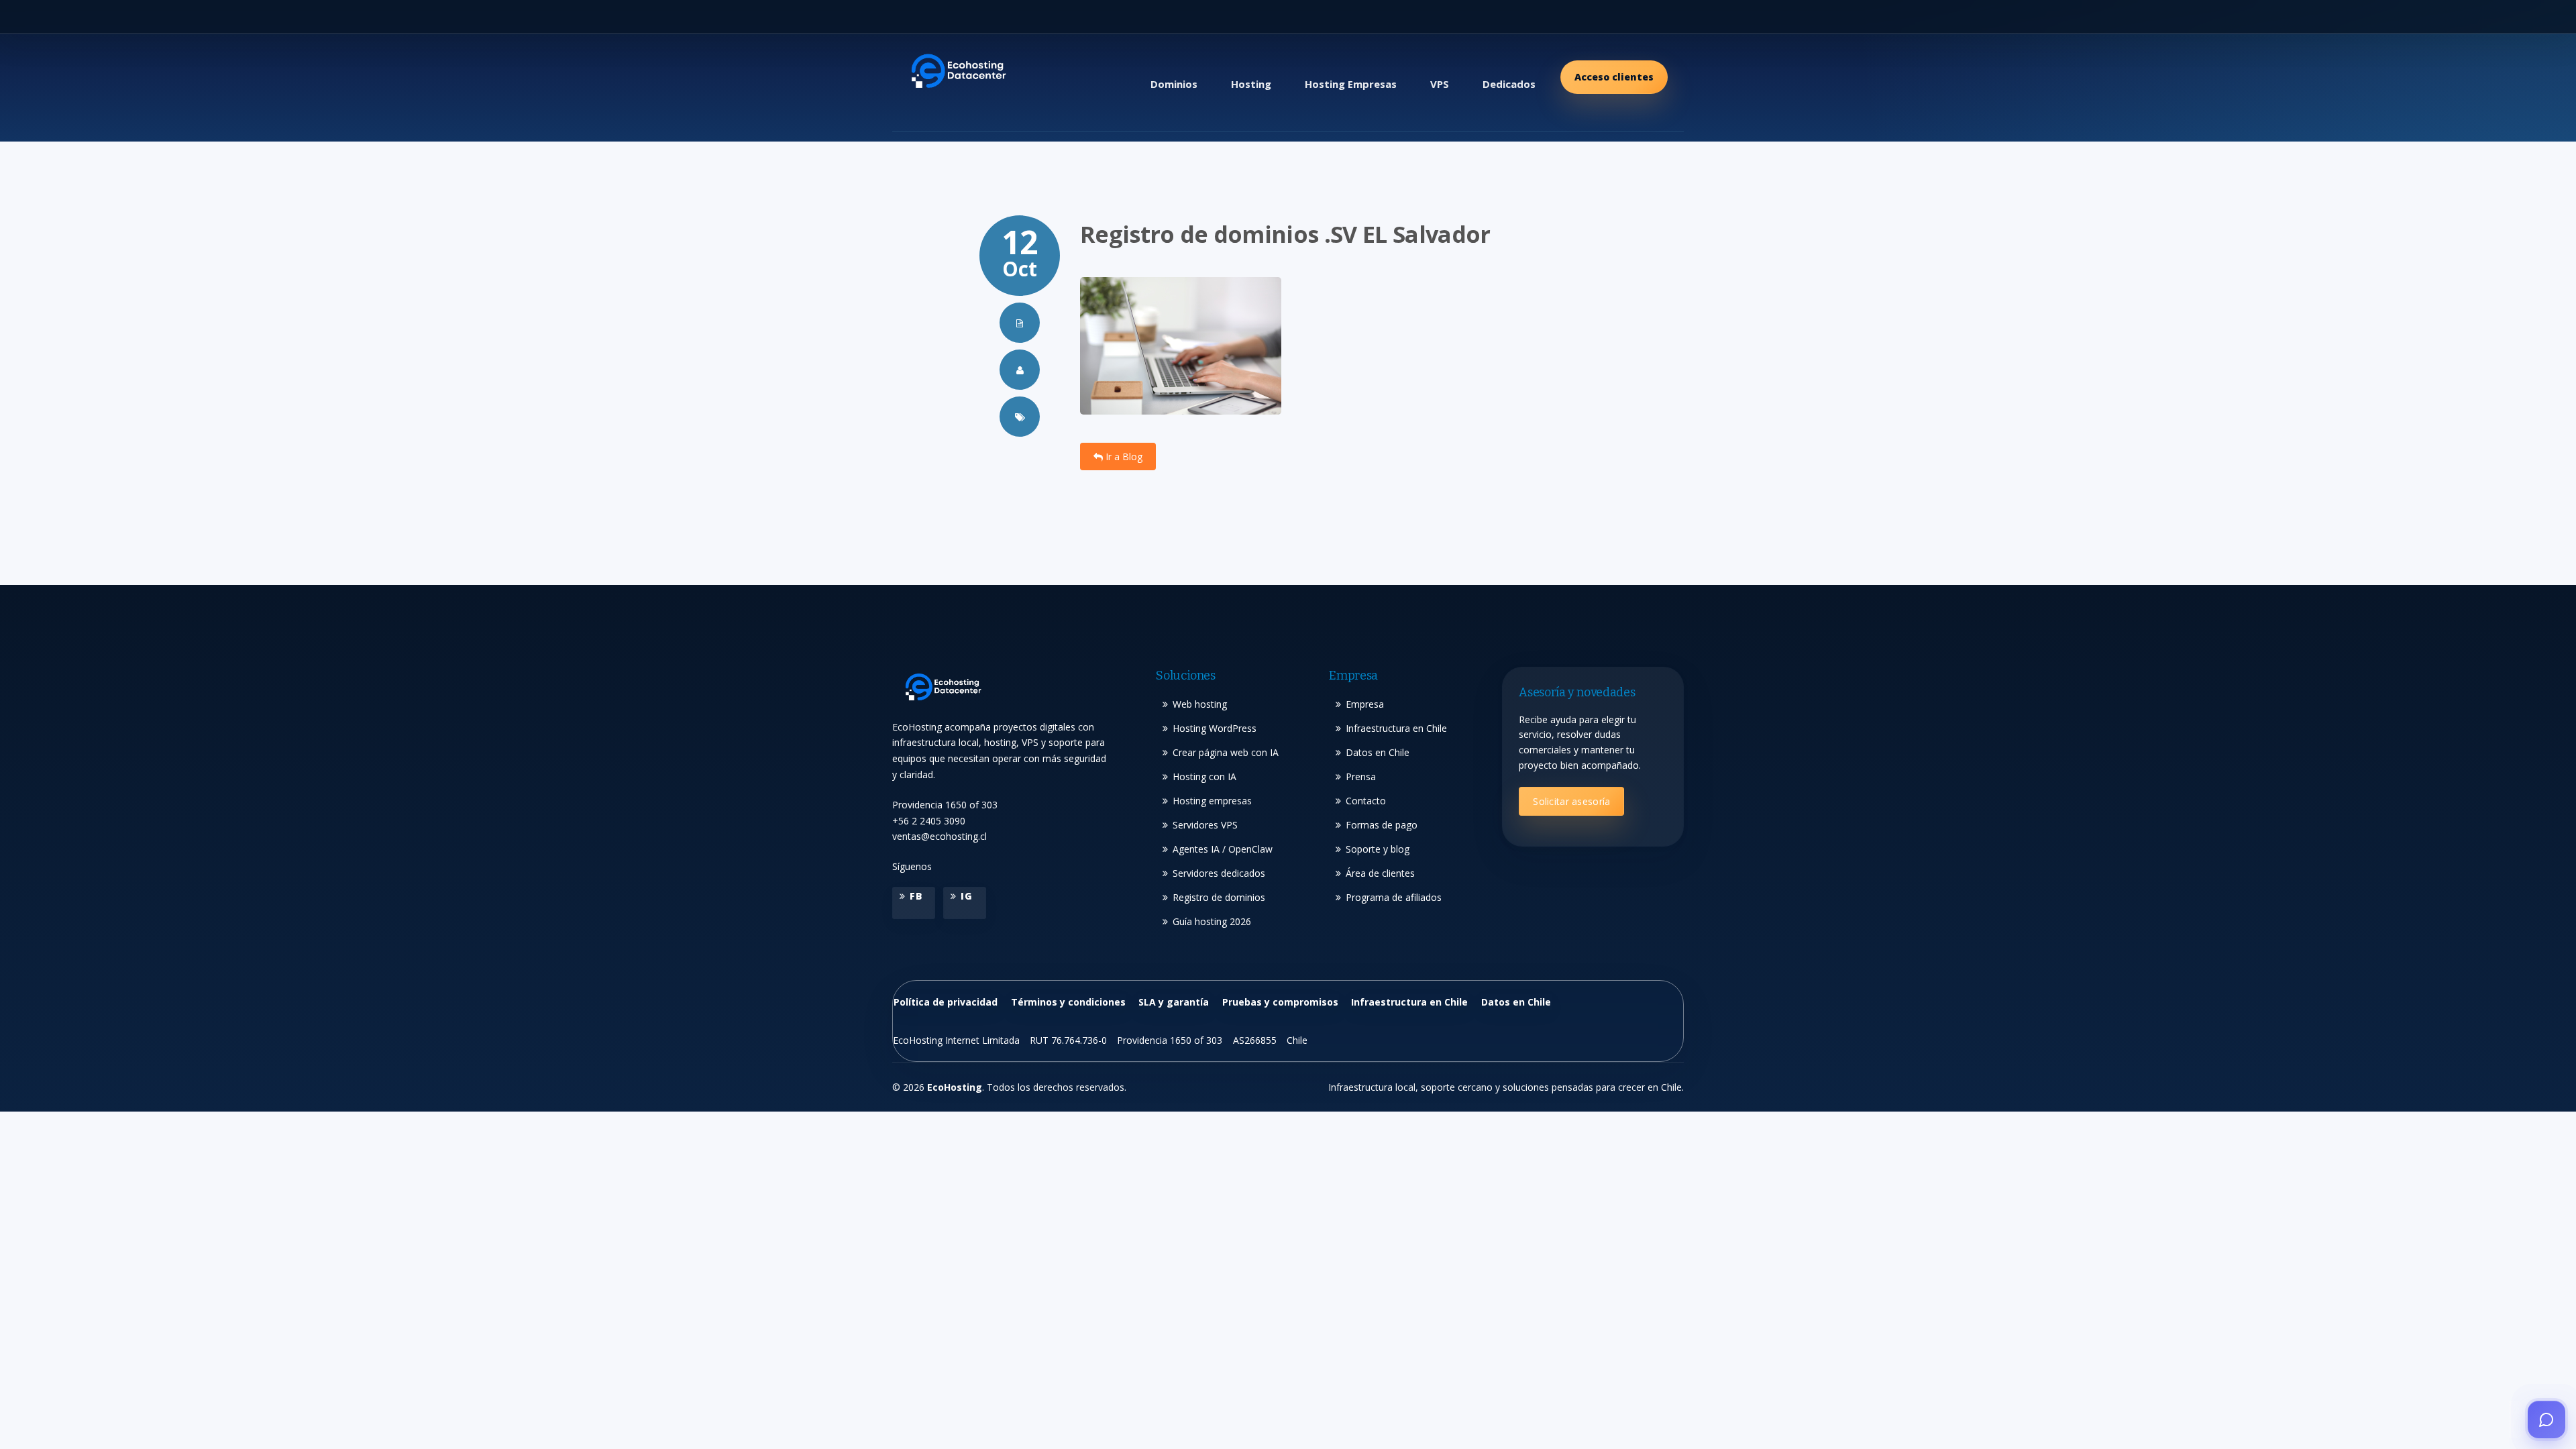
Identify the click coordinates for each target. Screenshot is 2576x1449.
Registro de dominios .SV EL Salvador (1285, 234)
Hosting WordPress (1215, 728)
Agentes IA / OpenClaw (1223, 849)
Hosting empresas (1212, 801)
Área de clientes (1380, 873)
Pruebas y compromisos (1280, 1002)
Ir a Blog (1123, 457)
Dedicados (1509, 84)
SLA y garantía (1174, 1002)
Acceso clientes (1614, 77)
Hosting (1251, 84)
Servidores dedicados (1219, 873)
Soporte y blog (1378, 849)
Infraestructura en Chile (1396, 728)
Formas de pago (1382, 825)
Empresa (1365, 704)
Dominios (1174, 84)
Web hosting (1200, 704)
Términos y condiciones (1068, 1002)
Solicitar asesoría (1571, 801)
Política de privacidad (946, 1002)
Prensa (1361, 776)
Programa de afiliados (1394, 897)
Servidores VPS (1205, 825)
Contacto (1366, 801)
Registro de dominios (1219, 897)
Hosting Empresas (1351, 84)
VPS (1440, 84)
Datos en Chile (1378, 752)
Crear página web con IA (1226, 752)
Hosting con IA (1204, 776)
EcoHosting (955, 1087)
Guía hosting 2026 (1212, 921)
